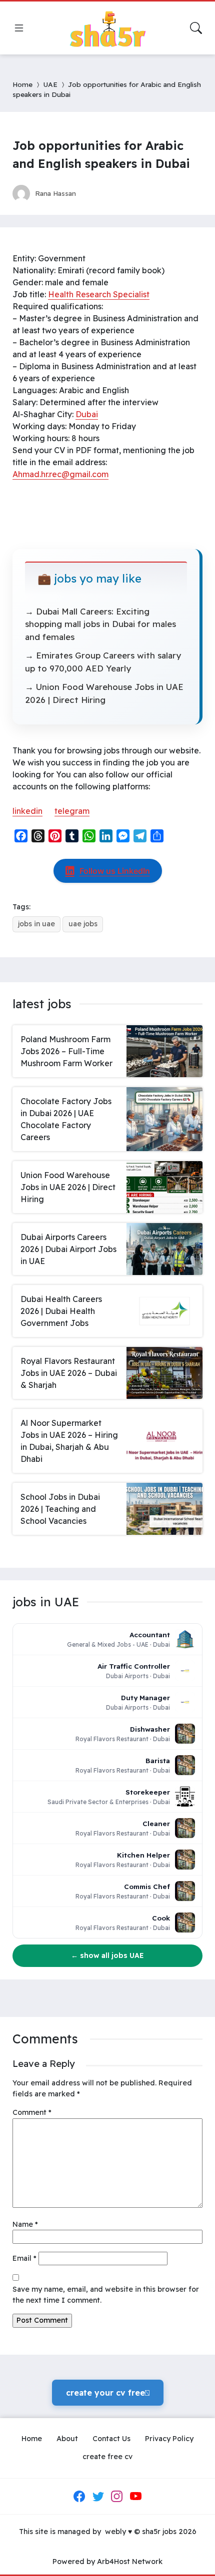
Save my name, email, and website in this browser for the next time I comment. (106, 2295)
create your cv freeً (108, 2393)
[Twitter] (98, 2496)
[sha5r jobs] (107, 28)
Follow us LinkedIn (115, 871)
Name (25, 2224)
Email (24, 2258)
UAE (50, 84)
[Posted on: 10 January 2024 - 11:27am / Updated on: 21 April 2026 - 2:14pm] (93, 193)
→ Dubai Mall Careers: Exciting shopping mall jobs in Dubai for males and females (100, 624)
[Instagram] (117, 2496)
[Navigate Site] (19, 28)
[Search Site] (196, 28)
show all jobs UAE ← (107, 1955)
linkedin (27, 811)
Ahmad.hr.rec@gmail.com (60, 474)
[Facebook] (79, 2496)
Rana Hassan (55, 193)
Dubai (87, 414)
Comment (32, 2112)
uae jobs (83, 924)
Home (22, 84)
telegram (72, 811)
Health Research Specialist (99, 294)
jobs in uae (36, 924)
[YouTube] (135, 2496)
